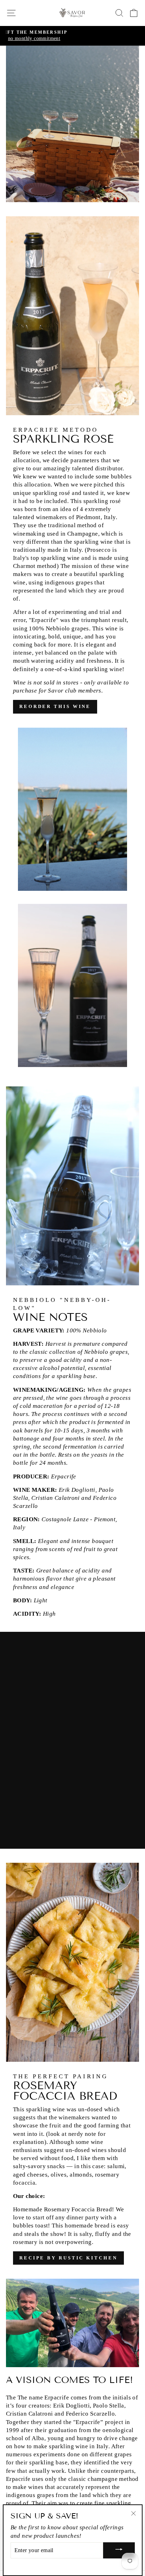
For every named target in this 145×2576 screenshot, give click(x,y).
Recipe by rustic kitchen (68, 2258)
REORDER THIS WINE (55, 706)
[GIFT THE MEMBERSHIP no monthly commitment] (72, 36)
